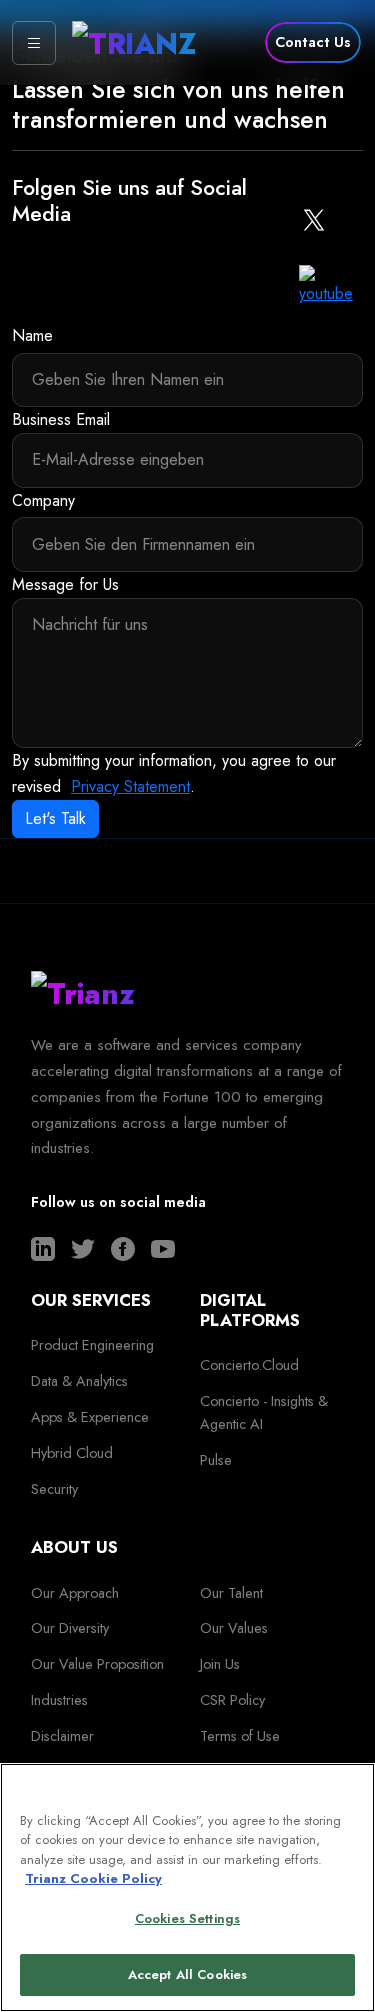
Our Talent (231, 1593)
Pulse (216, 1460)
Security (54, 1489)
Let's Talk (55, 818)
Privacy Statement (130, 786)
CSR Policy (232, 1700)
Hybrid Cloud (72, 1453)
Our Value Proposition (97, 1664)
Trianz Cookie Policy (93, 1878)
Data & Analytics (79, 1381)
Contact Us (313, 42)
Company (43, 500)
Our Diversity (70, 1628)
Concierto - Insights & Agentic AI (264, 1412)
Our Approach (75, 1593)
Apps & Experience (90, 1417)
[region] (187, 1887)
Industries (59, 1700)
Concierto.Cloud (249, 1365)
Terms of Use (240, 1736)
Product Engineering (92, 1345)
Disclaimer (62, 1736)
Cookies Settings (187, 1918)
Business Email (61, 419)
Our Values (234, 1628)
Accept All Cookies (187, 1974)
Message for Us (65, 584)
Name (32, 335)
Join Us (220, 1664)
